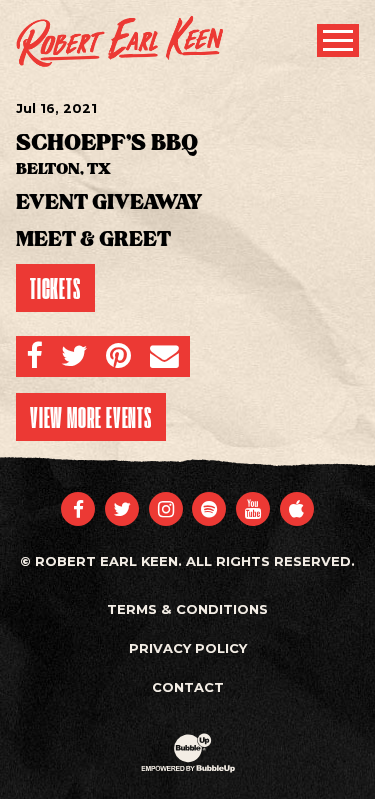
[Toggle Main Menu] (338, 40)
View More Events (91, 417)
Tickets (55, 288)
